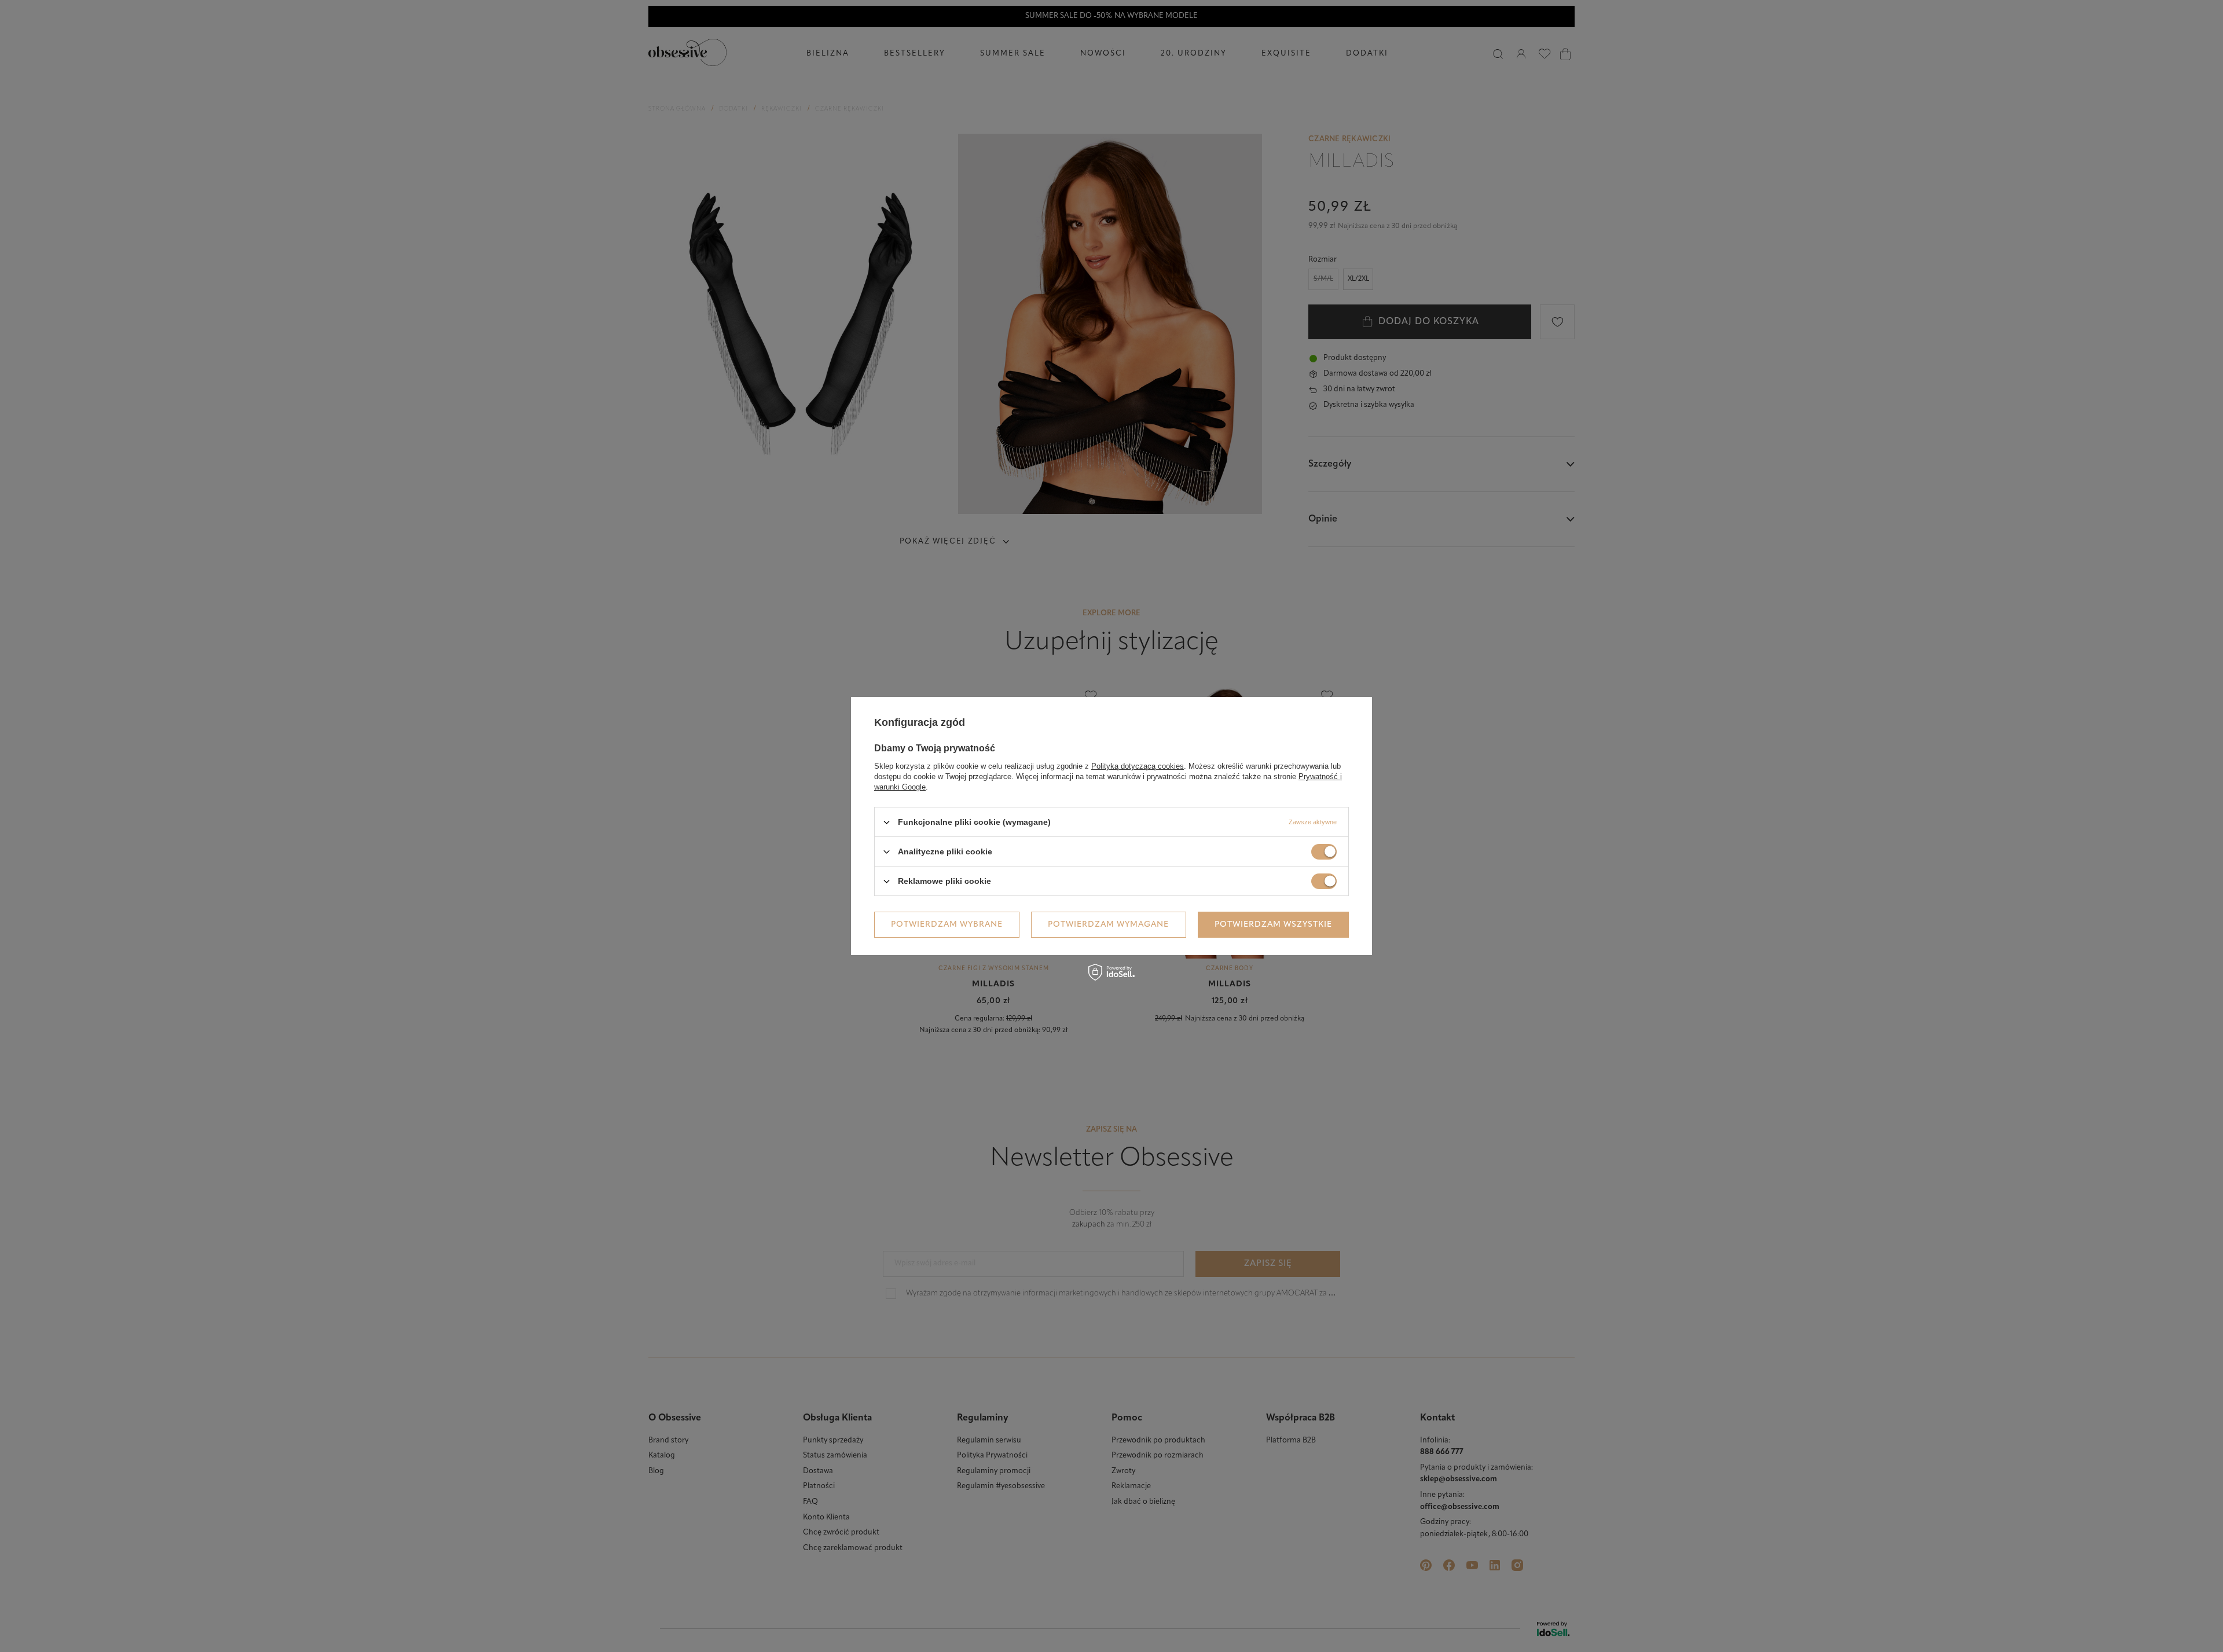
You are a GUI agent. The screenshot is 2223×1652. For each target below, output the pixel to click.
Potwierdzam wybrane (947, 924)
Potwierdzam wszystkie (1273, 924)
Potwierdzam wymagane (1108, 924)
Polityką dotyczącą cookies (1138, 766)
